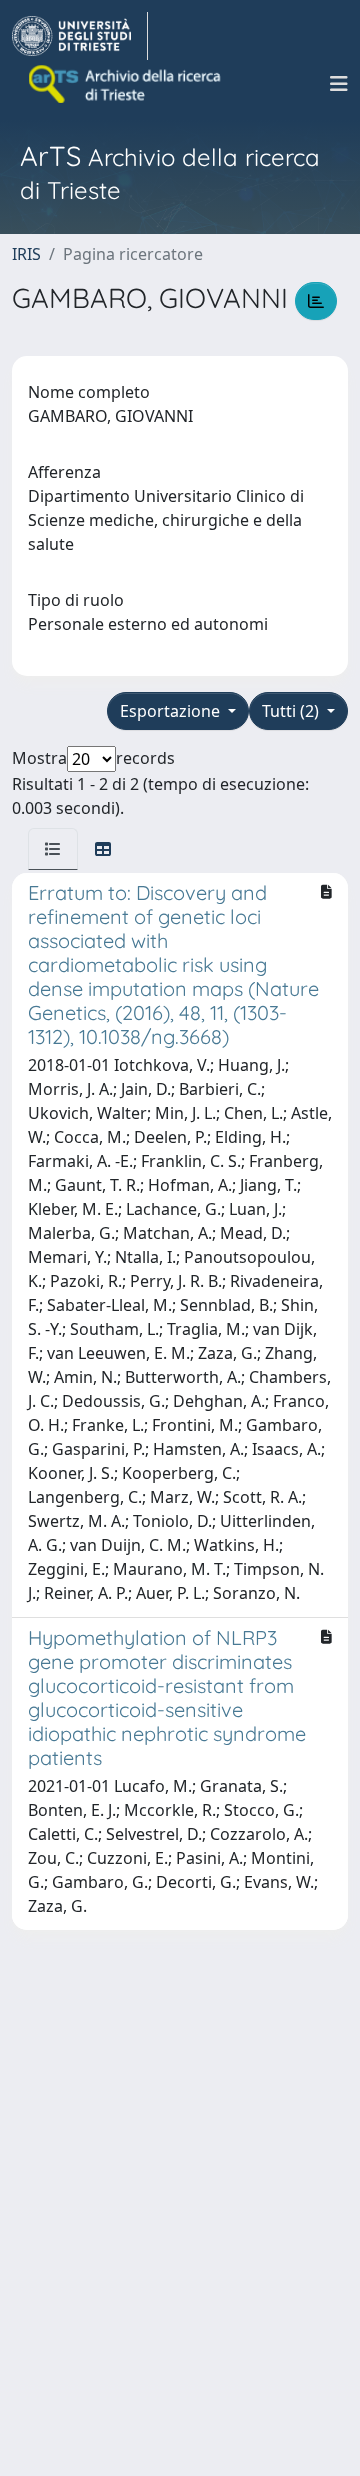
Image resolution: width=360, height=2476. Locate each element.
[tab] (53, 849)
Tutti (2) (292, 711)
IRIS (26, 254)
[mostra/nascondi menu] (339, 84)
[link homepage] (80, 36)
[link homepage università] (126, 84)
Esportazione (172, 711)
